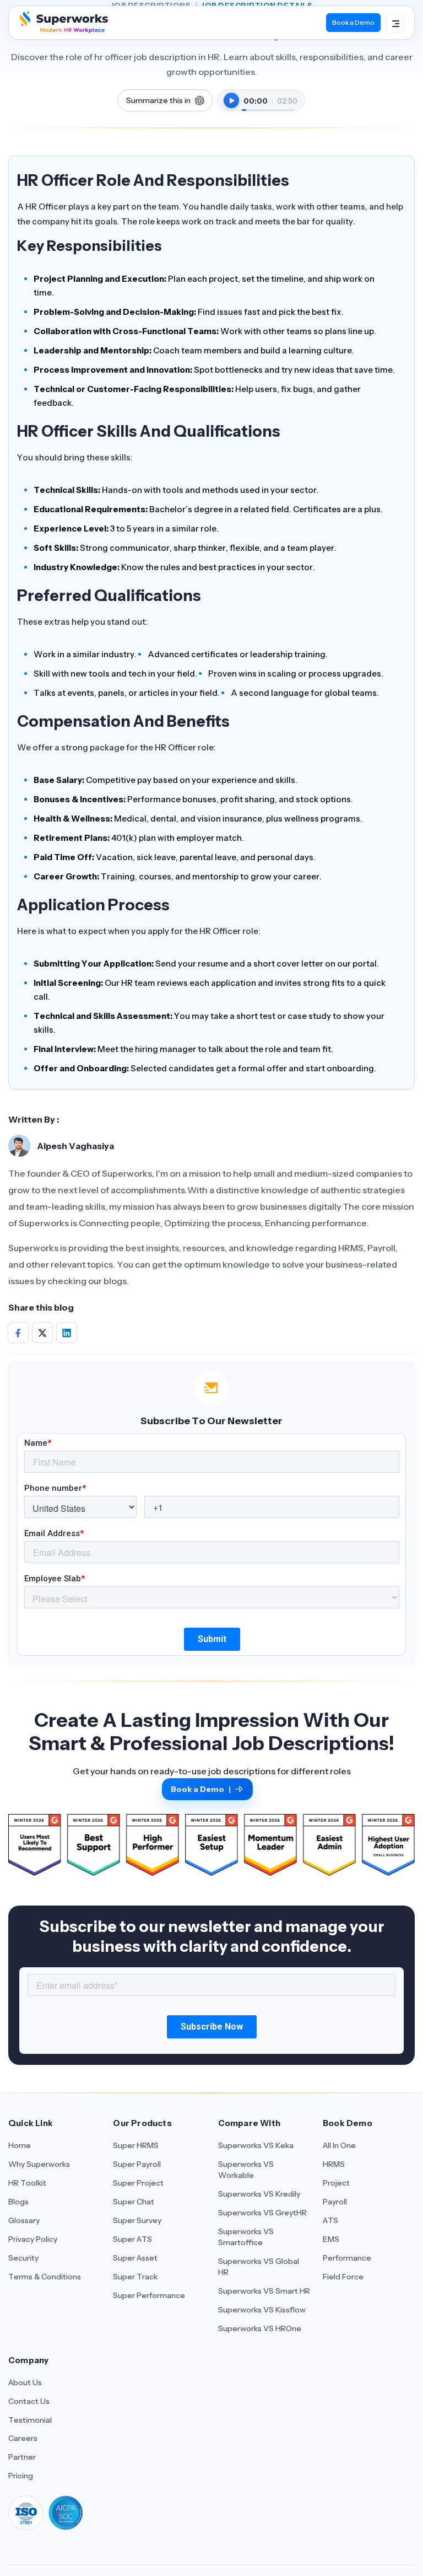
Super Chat (134, 2202)
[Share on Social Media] (18, 1333)
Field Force (343, 2277)
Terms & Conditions (45, 2277)
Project (336, 2183)
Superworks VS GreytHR (262, 2213)
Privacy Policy (33, 2239)
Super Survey (137, 2220)
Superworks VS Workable (246, 2170)
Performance (347, 2258)
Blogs (18, 2202)
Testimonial (30, 2420)
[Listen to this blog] (231, 100)
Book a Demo (353, 22)
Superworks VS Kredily (259, 2194)
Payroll (335, 2202)
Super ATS (132, 2239)
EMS (331, 2239)
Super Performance (149, 2295)
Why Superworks (39, 2164)
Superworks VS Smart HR (264, 2291)
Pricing (21, 2476)
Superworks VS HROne (260, 2328)
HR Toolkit (27, 2183)
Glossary (24, 2220)
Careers (23, 2438)
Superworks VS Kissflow (262, 2310)
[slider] (268, 104)
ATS (330, 2220)
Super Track (135, 2277)
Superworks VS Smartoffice (246, 2237)
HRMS (334, 2164)
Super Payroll (137, 2164)
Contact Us (29, 2401)
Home (20, 2145)
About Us (25, 2382)
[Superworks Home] (63, 30)
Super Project (138, 2183)
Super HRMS (136, 2145)
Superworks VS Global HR (259, 2267)
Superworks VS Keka (256, 2145)
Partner (22, 2457)
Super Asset (135, 2258)
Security (23, 2258)
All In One (339, 2145)
